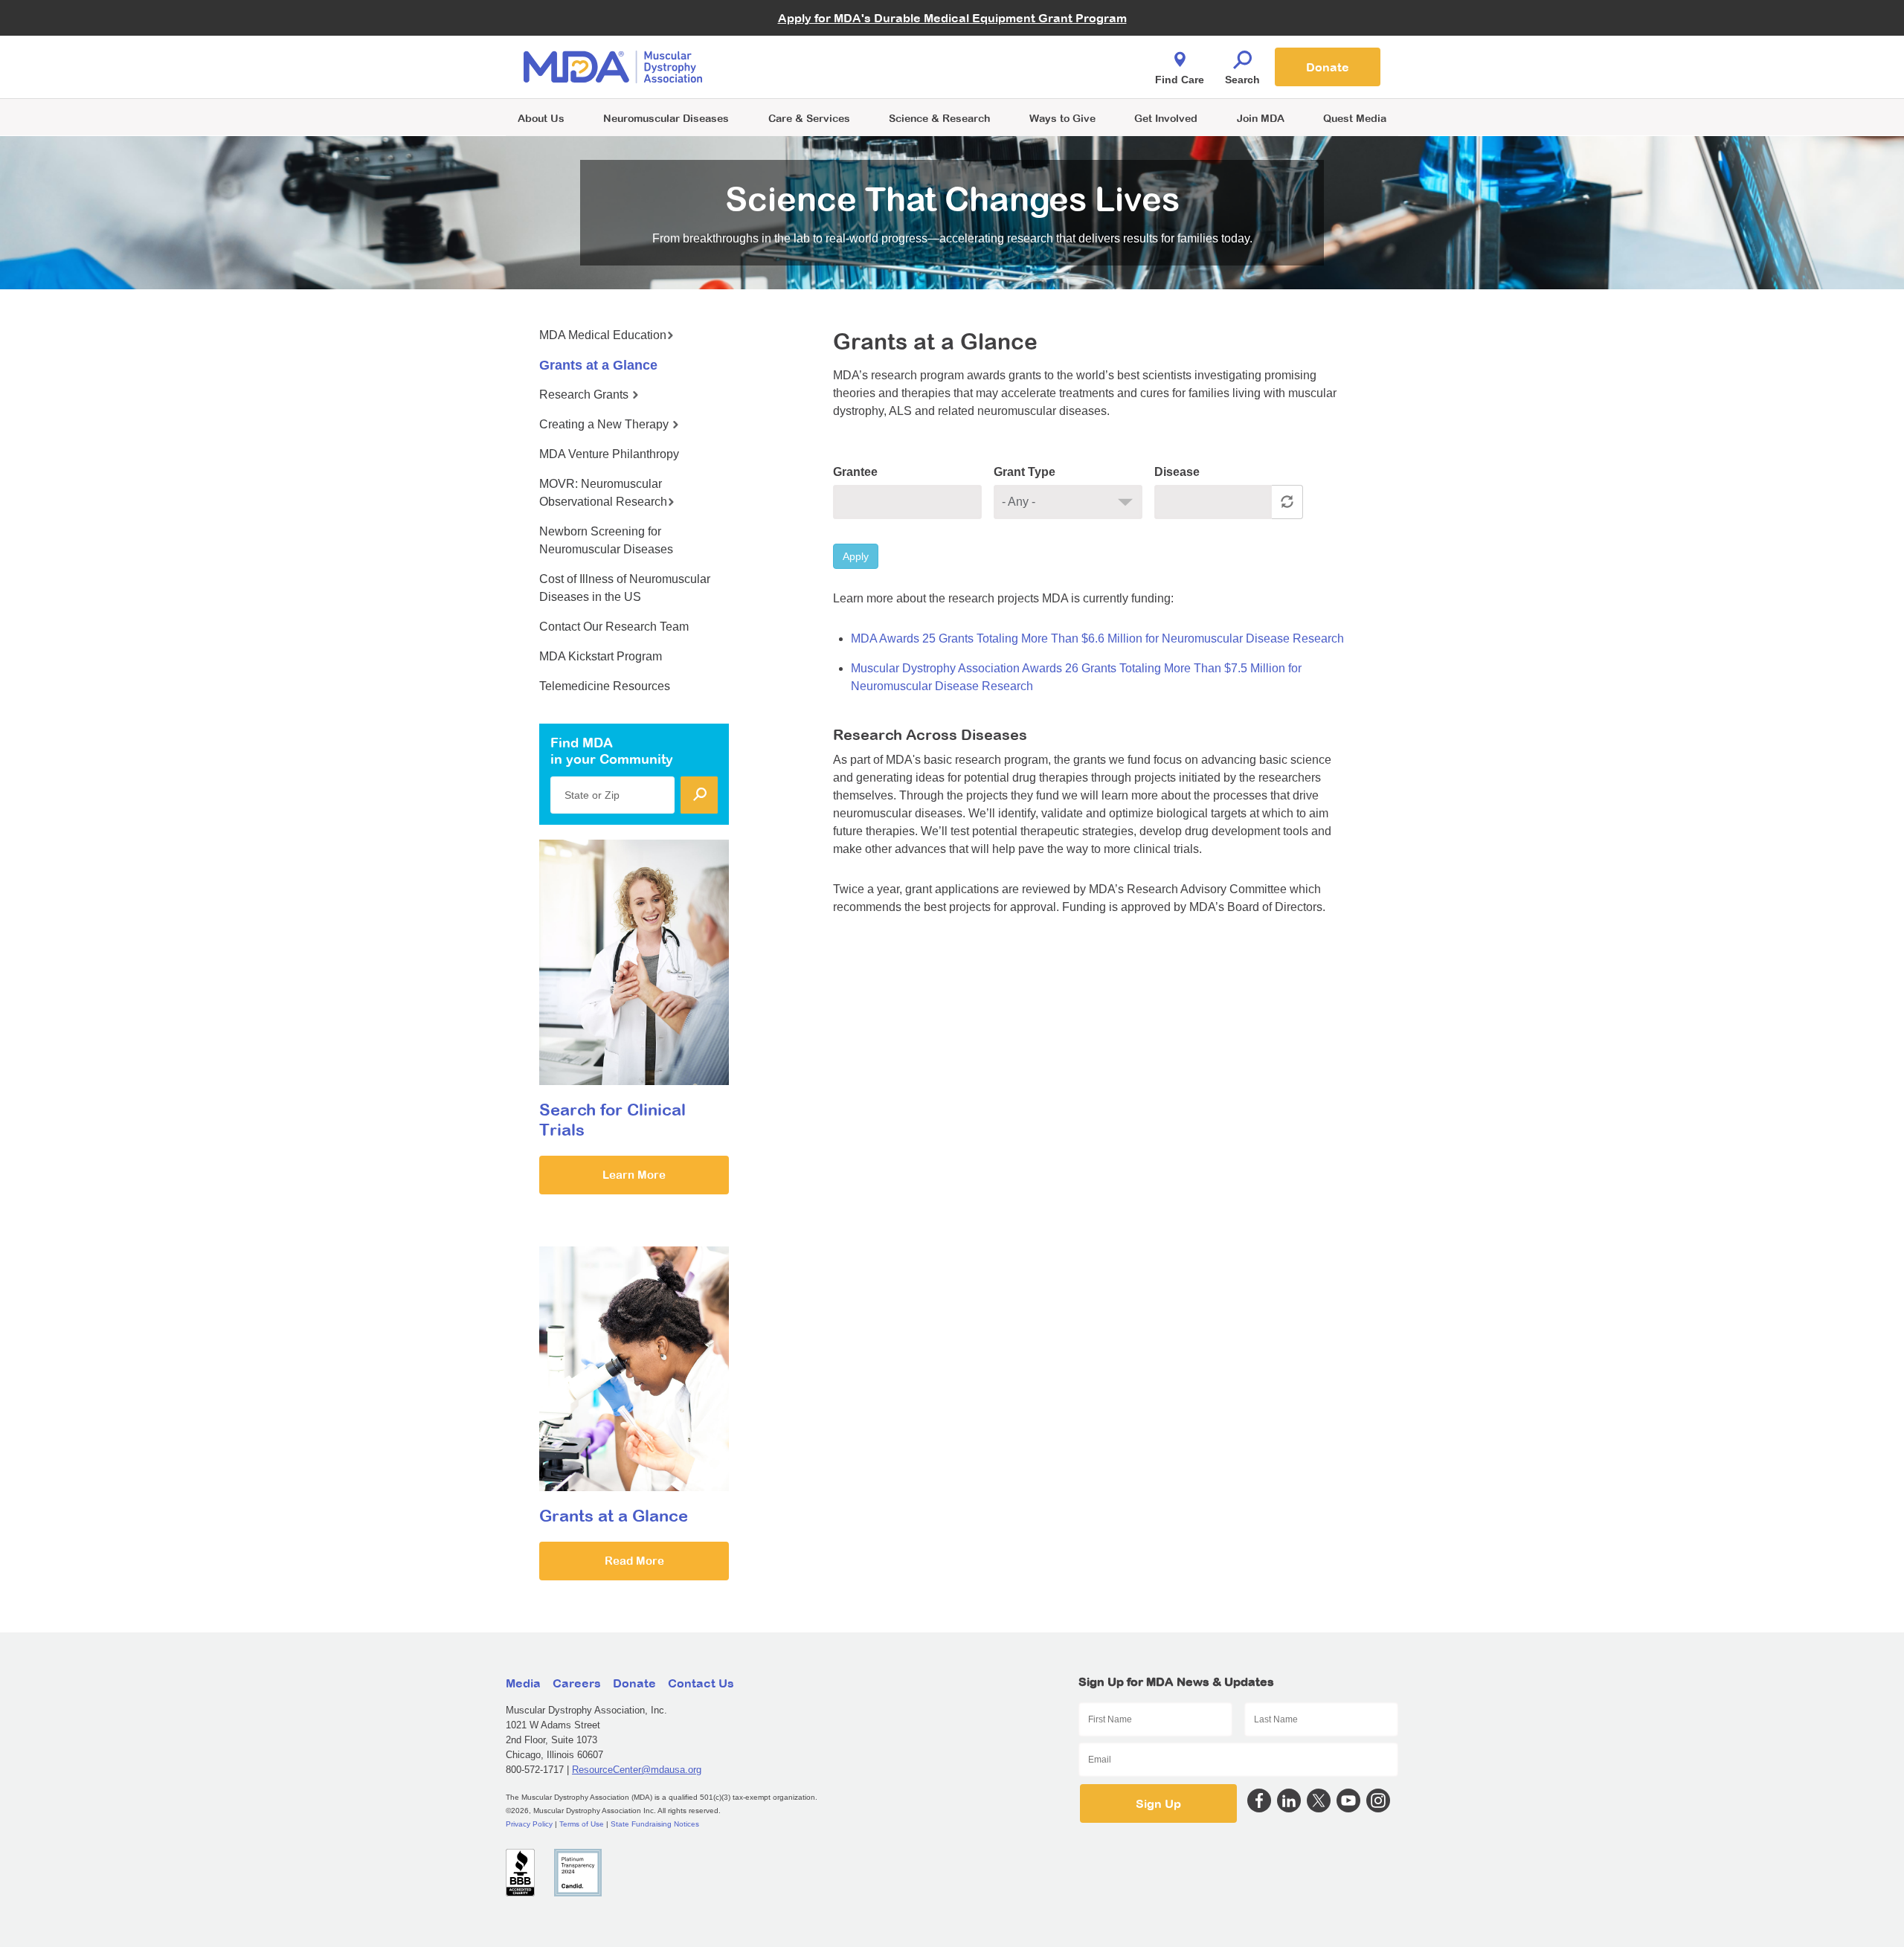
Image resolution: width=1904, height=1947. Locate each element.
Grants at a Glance (598, 365)
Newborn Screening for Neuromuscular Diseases (606, 540)
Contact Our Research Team (614, 627)
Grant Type (1025, 472)
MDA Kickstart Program (1020, 75)
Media (523, 1683)
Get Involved (1166, 118)
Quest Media (1355, 118)
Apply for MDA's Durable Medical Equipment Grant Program (952, 18)
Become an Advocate (810, 37)
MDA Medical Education (603, 335)
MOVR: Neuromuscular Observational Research (603, 493)
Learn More (634, 1175)
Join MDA (1261, 118)
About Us (541, 118)
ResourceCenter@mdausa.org (637, 1770)
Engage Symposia (803, 42)
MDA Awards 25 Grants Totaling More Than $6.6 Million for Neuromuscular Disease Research (1097, 638)
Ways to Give (1062, 118)
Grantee (855, 472)
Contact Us (701, 1683)
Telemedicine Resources (605, 686)
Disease (1177, 472)
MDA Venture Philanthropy (1026, 49)
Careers (577, 1683)
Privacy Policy (529, 1824)
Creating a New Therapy (605, 424)
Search (1242, 80)
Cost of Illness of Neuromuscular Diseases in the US (625, 588)
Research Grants (585, 395)
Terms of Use (582, 1824)
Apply (856, 556)
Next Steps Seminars (810, 68)
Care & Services (809, 118)
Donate (1328, 67)
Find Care (1180, 80)
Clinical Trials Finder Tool (818, 49)
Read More (634, 1561)
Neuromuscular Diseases (666, 118)
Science (939, 118)
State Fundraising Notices (655, 1824)
